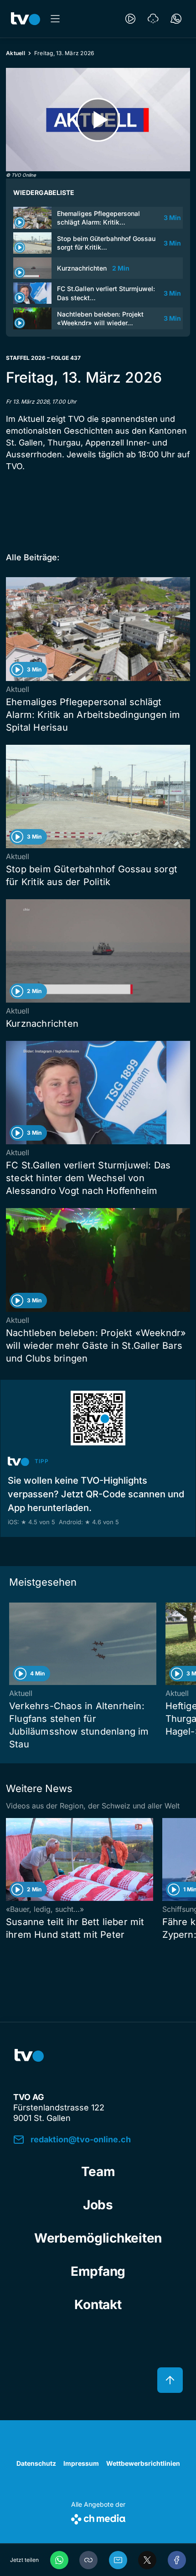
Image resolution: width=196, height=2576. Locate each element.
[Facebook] (177, 2560)
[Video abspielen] (98, 120)
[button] (88, 2560)
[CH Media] (98, 2517)
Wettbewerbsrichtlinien (143, 2463)
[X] (147, 2560)
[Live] (130, 19)
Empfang (98, 2271)
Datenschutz (36, 2463)
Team (98, 2171)
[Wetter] (153, 19)
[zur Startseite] (26, 19)
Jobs (98, 2205)
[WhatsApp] (59, 2560)
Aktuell (15, 53)
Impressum (81, 2463)
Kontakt (98, 2305)
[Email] (118, 2560)
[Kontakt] (176, 19)
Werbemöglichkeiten (98, 2238)
